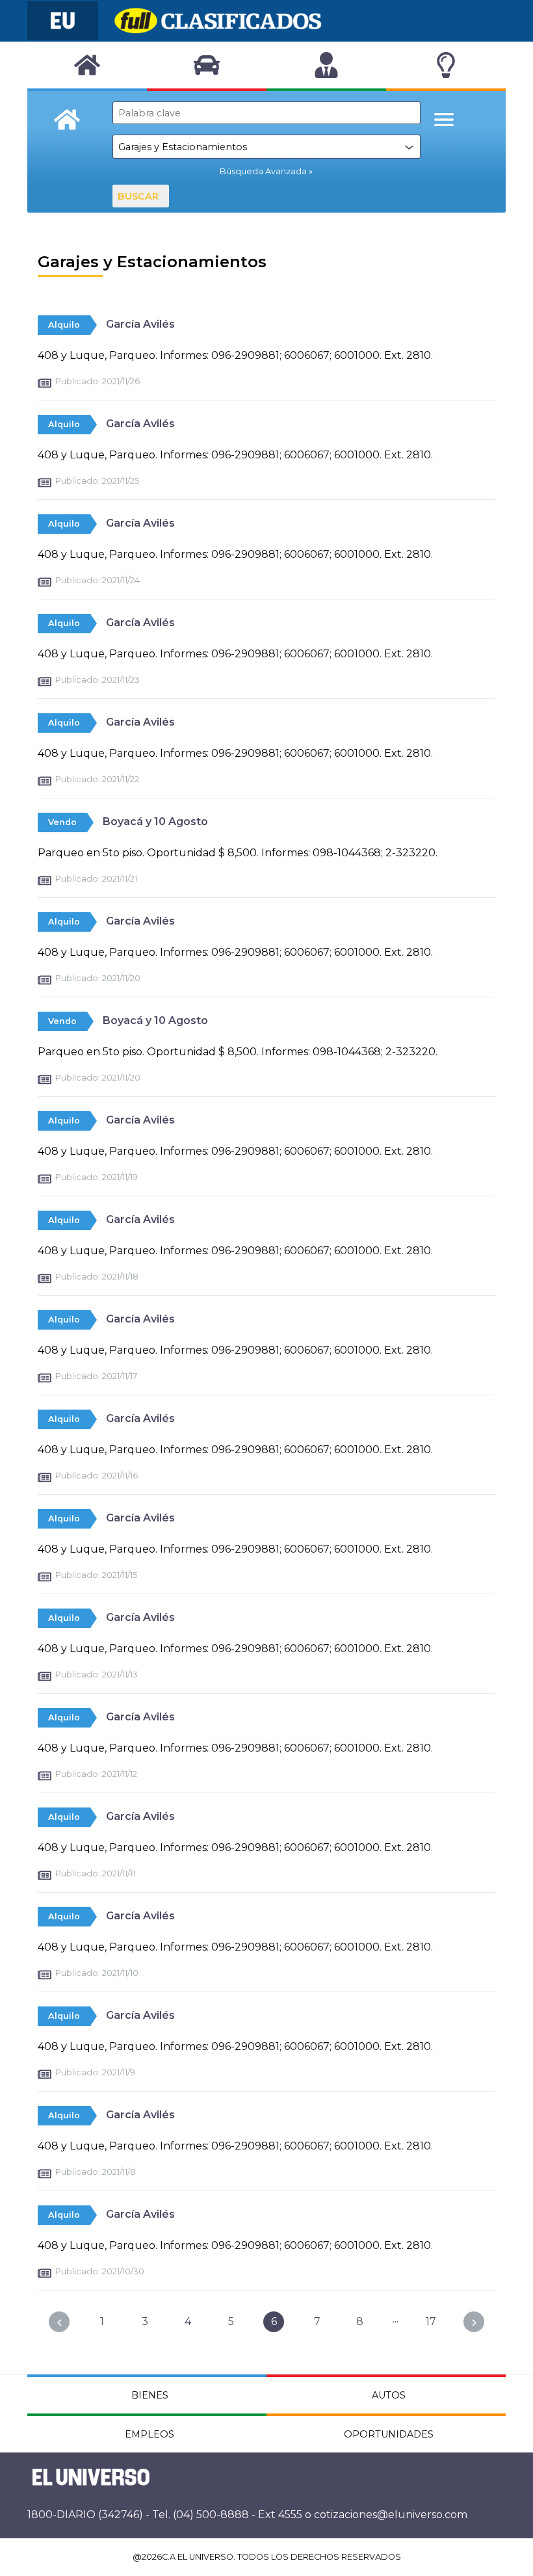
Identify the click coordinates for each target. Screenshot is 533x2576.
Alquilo (64, 325)
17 (431, 2321)
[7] (474, 2322)
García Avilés (140, 324)
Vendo (62, 822)
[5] (59, 2322)
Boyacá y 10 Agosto (155, 821)
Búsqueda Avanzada (263, 171)
